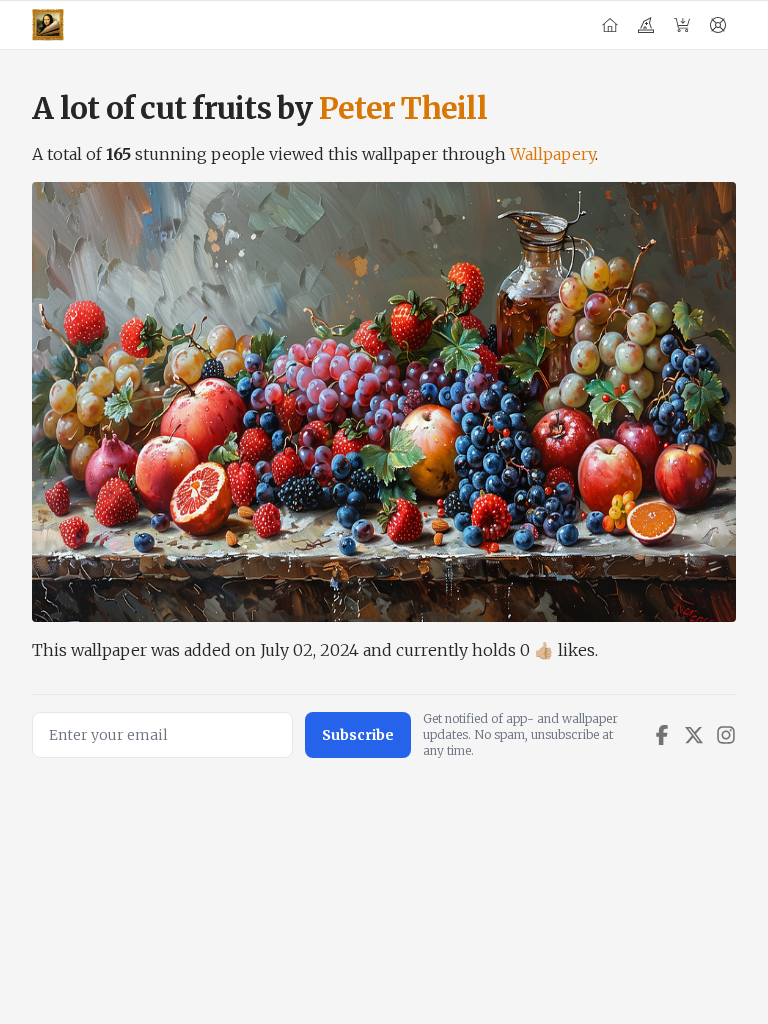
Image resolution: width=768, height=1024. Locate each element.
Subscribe (358, 735)
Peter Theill (403, 108)
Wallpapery (552, 154)
